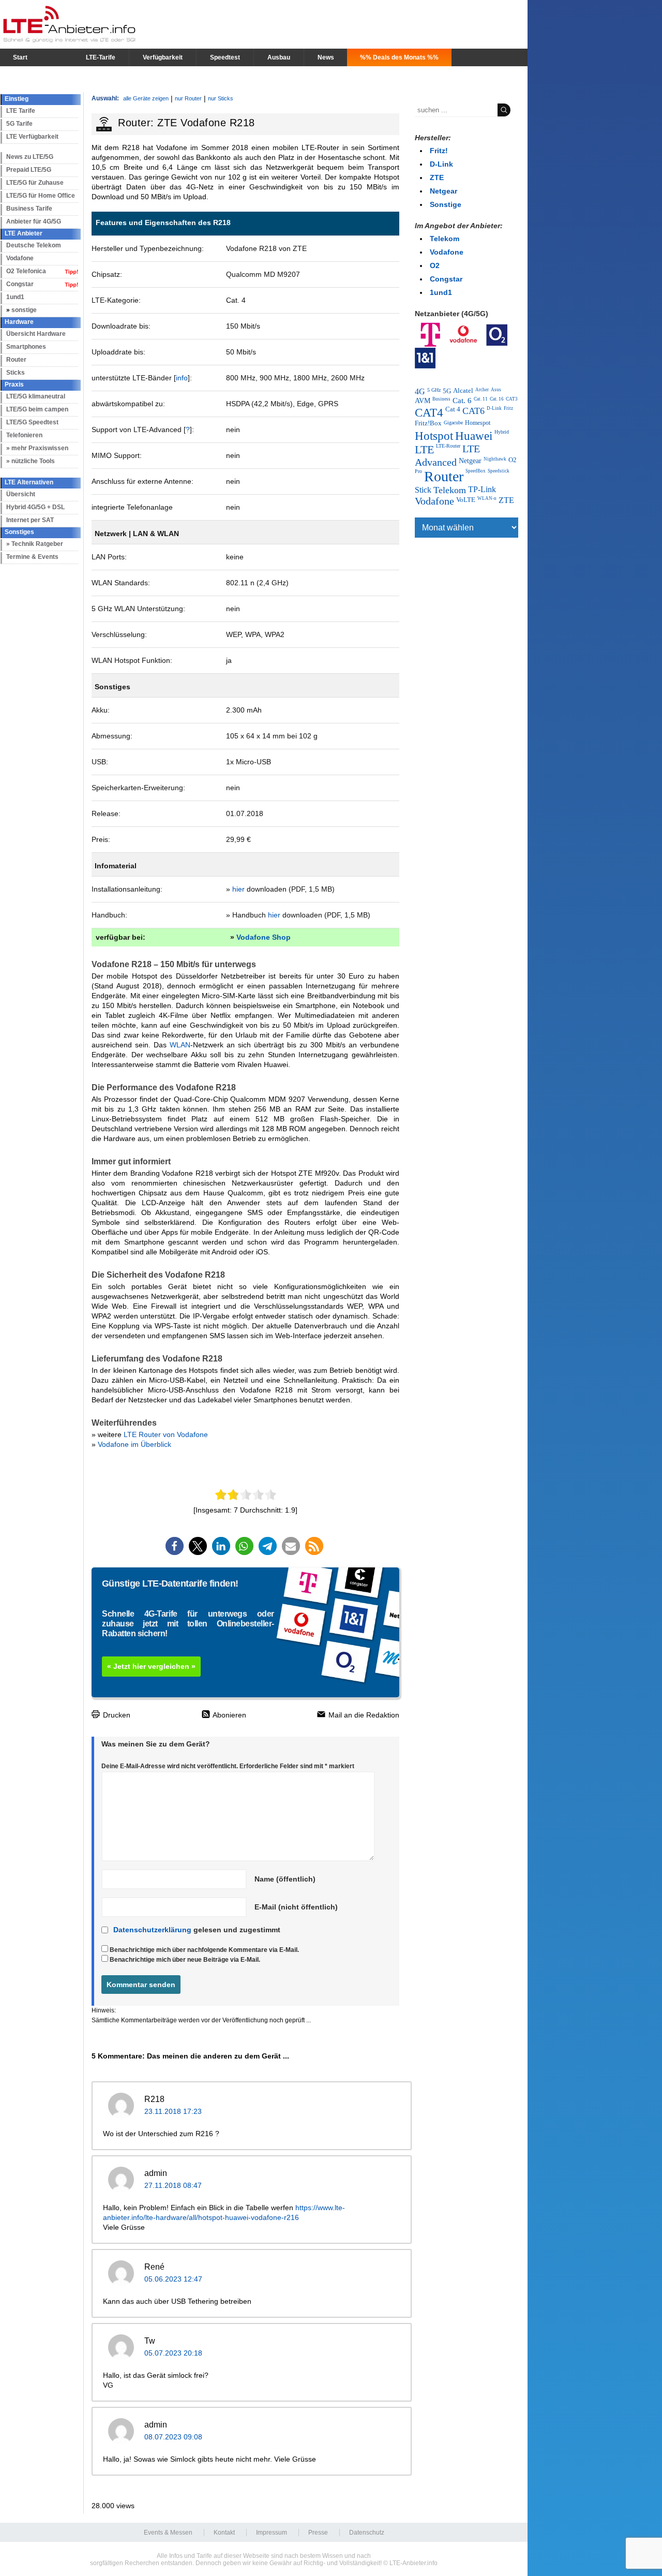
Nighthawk (495, 459)
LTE (424, 449)
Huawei (474, 436)
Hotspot (434, 436)
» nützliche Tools (31, 461)
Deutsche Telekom (34, 245)
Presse (318, 2533)
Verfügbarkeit (163, 57)
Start (20, 57)
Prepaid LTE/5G (29, 170)
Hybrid (502, 432)
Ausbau (279, 57)
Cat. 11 (481, 399)
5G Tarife (19, 124)
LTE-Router (448, 446)
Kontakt (224, 2533)
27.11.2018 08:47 (173, 2185)
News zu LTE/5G (30, 157)
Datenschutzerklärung (152, 1930)
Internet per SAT (30, 520)
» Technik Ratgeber (35, 544)
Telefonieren (24, 435)
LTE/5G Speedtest (32, 422)
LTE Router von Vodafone (166, 1434)
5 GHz (434, 390)
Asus (496, 390)
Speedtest (225, 57)
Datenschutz (367, 2533)
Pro (418, 471)
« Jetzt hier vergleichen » (151, 1666)
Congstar (20, 284)
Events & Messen (168, 2533)
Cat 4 (453, 409)
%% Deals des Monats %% (399, 57)
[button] (175, 1546)
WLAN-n (487, 498)
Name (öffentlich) (285, 1879)
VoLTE (466, 500)
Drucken (116, 1715)
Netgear (443, 191)
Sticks (16, 373)
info (182, 378)
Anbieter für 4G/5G (34, 221)
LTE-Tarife (101, 57)
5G (447, 391)
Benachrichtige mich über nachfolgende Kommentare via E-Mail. (204, 1950)
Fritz (508, 408)
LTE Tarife (21, 111)
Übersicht (21, 494)
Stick (423, 490)
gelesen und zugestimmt (197, 1930)
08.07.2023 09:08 (173, 2437)
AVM (423, 401)
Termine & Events (32, 557)
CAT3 (512, 399)
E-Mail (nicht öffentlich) (296, 1907)
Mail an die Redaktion (363, 1715)
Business (441, 399)
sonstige (24, 310)
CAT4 (429, 412)
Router (16, 360)
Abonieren (229, 1715)
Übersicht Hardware (36, 334)
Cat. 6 (462, 401)
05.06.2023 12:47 (173, 2279)
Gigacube (453, 423)
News (326, 57)
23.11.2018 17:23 (173, 2111)
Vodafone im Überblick (134, 1444)
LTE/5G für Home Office (41, 196)
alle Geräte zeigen (146, 98)
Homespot (478, 423)
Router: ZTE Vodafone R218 (186, 123)
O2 (435, 265)
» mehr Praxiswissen (37, 448)
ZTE (437, 177)
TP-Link (482, 489)
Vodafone (20, 258)
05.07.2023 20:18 (173, 2353)
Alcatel (463, 391)
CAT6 (473, 411)
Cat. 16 (497, 399)
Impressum (272, 2533)
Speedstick (499, 471)
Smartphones (26, 347)
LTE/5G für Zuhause (35, 183)
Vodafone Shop (264, 937)
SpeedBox (476, 471)
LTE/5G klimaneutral (36, 396)
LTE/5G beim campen (37, 409)
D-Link (441, 164)
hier (238, 889)
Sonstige (446, 204)
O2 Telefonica (26, 271)
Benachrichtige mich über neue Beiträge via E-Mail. (185, 1960)
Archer (482, 390)
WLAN (180, 1045)
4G (420, 391)
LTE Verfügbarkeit (32, 137)
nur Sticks (221, 98)
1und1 (15, 297)
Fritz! (439, 151)
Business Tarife (29, 209)
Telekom (445, 239)
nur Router (188, 98)
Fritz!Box (428, 423)
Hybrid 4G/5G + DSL (35, 507)
